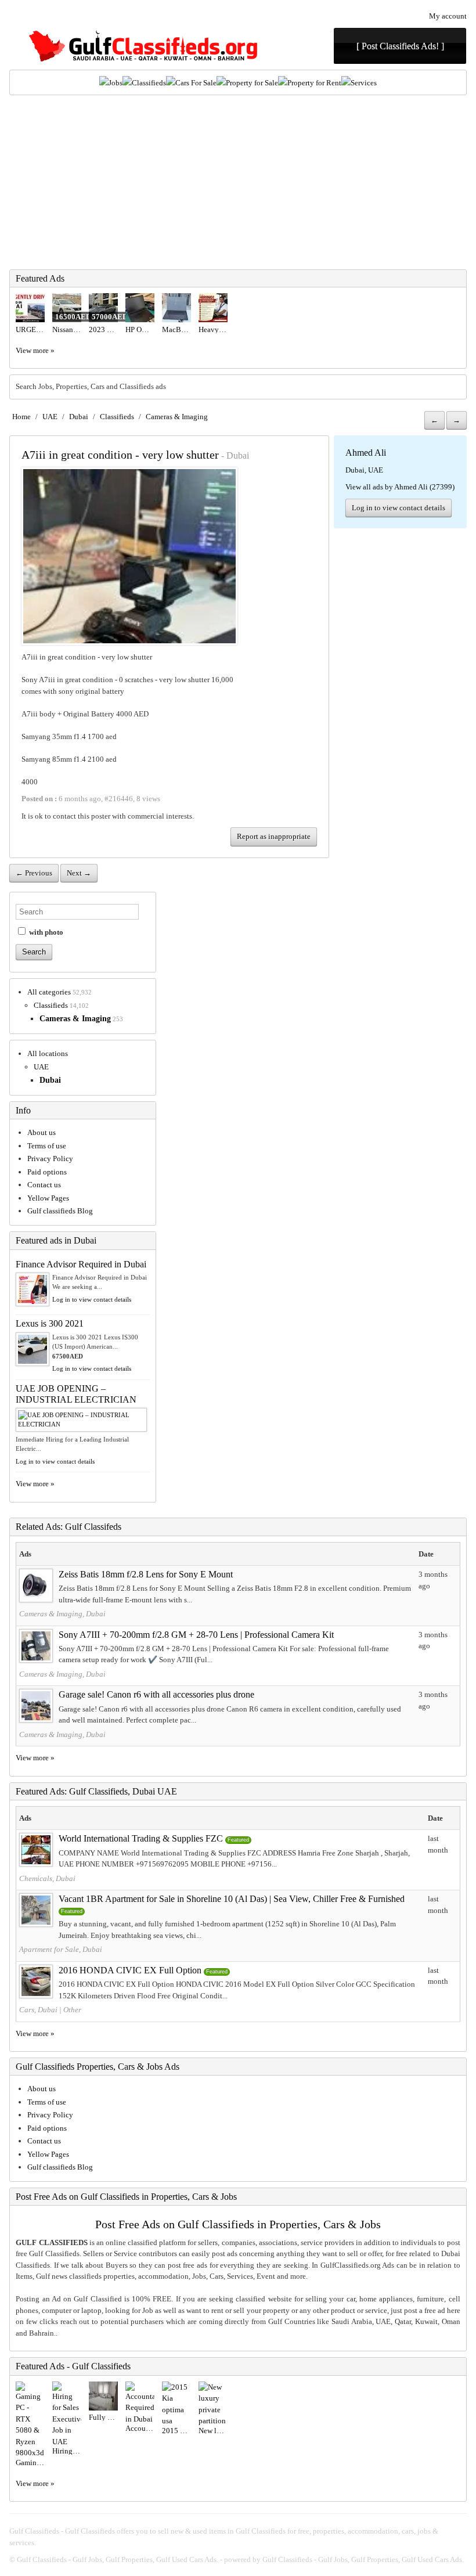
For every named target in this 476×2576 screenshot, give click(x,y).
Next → (79, 873)
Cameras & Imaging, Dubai (62, 1614)
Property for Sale (252, 83)
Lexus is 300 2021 (50, 1323)
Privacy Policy (50, 1159)
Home (21, 417)
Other (72, 2010)
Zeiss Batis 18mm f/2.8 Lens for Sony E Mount (146, 1574)
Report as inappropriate (274, 836)
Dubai (79, 417)
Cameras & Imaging (177, 417)
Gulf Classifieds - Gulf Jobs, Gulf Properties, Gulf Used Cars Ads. (118, 2559)
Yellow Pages (48, 1198)
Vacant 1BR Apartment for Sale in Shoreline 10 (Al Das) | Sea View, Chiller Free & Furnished (232, 1899)
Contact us (44, 1185)
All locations (48, 1053)
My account (448, 16)
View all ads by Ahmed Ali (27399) (400, 487)
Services (364, 83)
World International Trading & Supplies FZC (141, 1838)
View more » (35, 350)
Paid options (47, 1172)
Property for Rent (314, 83)
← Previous (34, 873)
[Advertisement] (238, 182)
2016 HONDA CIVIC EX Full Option (130, 1970)
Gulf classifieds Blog (60, 1211)
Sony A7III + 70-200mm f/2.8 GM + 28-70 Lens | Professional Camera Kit (196, 1635)
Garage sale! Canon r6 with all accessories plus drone (156, 1694)
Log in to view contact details (399, 508)
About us (42, 1132)
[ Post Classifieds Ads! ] (400, 46)
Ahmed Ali (366, 453)
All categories (49, 992)
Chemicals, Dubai (47, 1878)
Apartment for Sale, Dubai (61, 1949)
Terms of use (47, 1146)
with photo (45, 932)
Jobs (116, 83)
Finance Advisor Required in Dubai (81, 1264)
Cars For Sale (196, 83)
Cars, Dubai (38, 2010)
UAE (50, 417)
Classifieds (149, 83)
